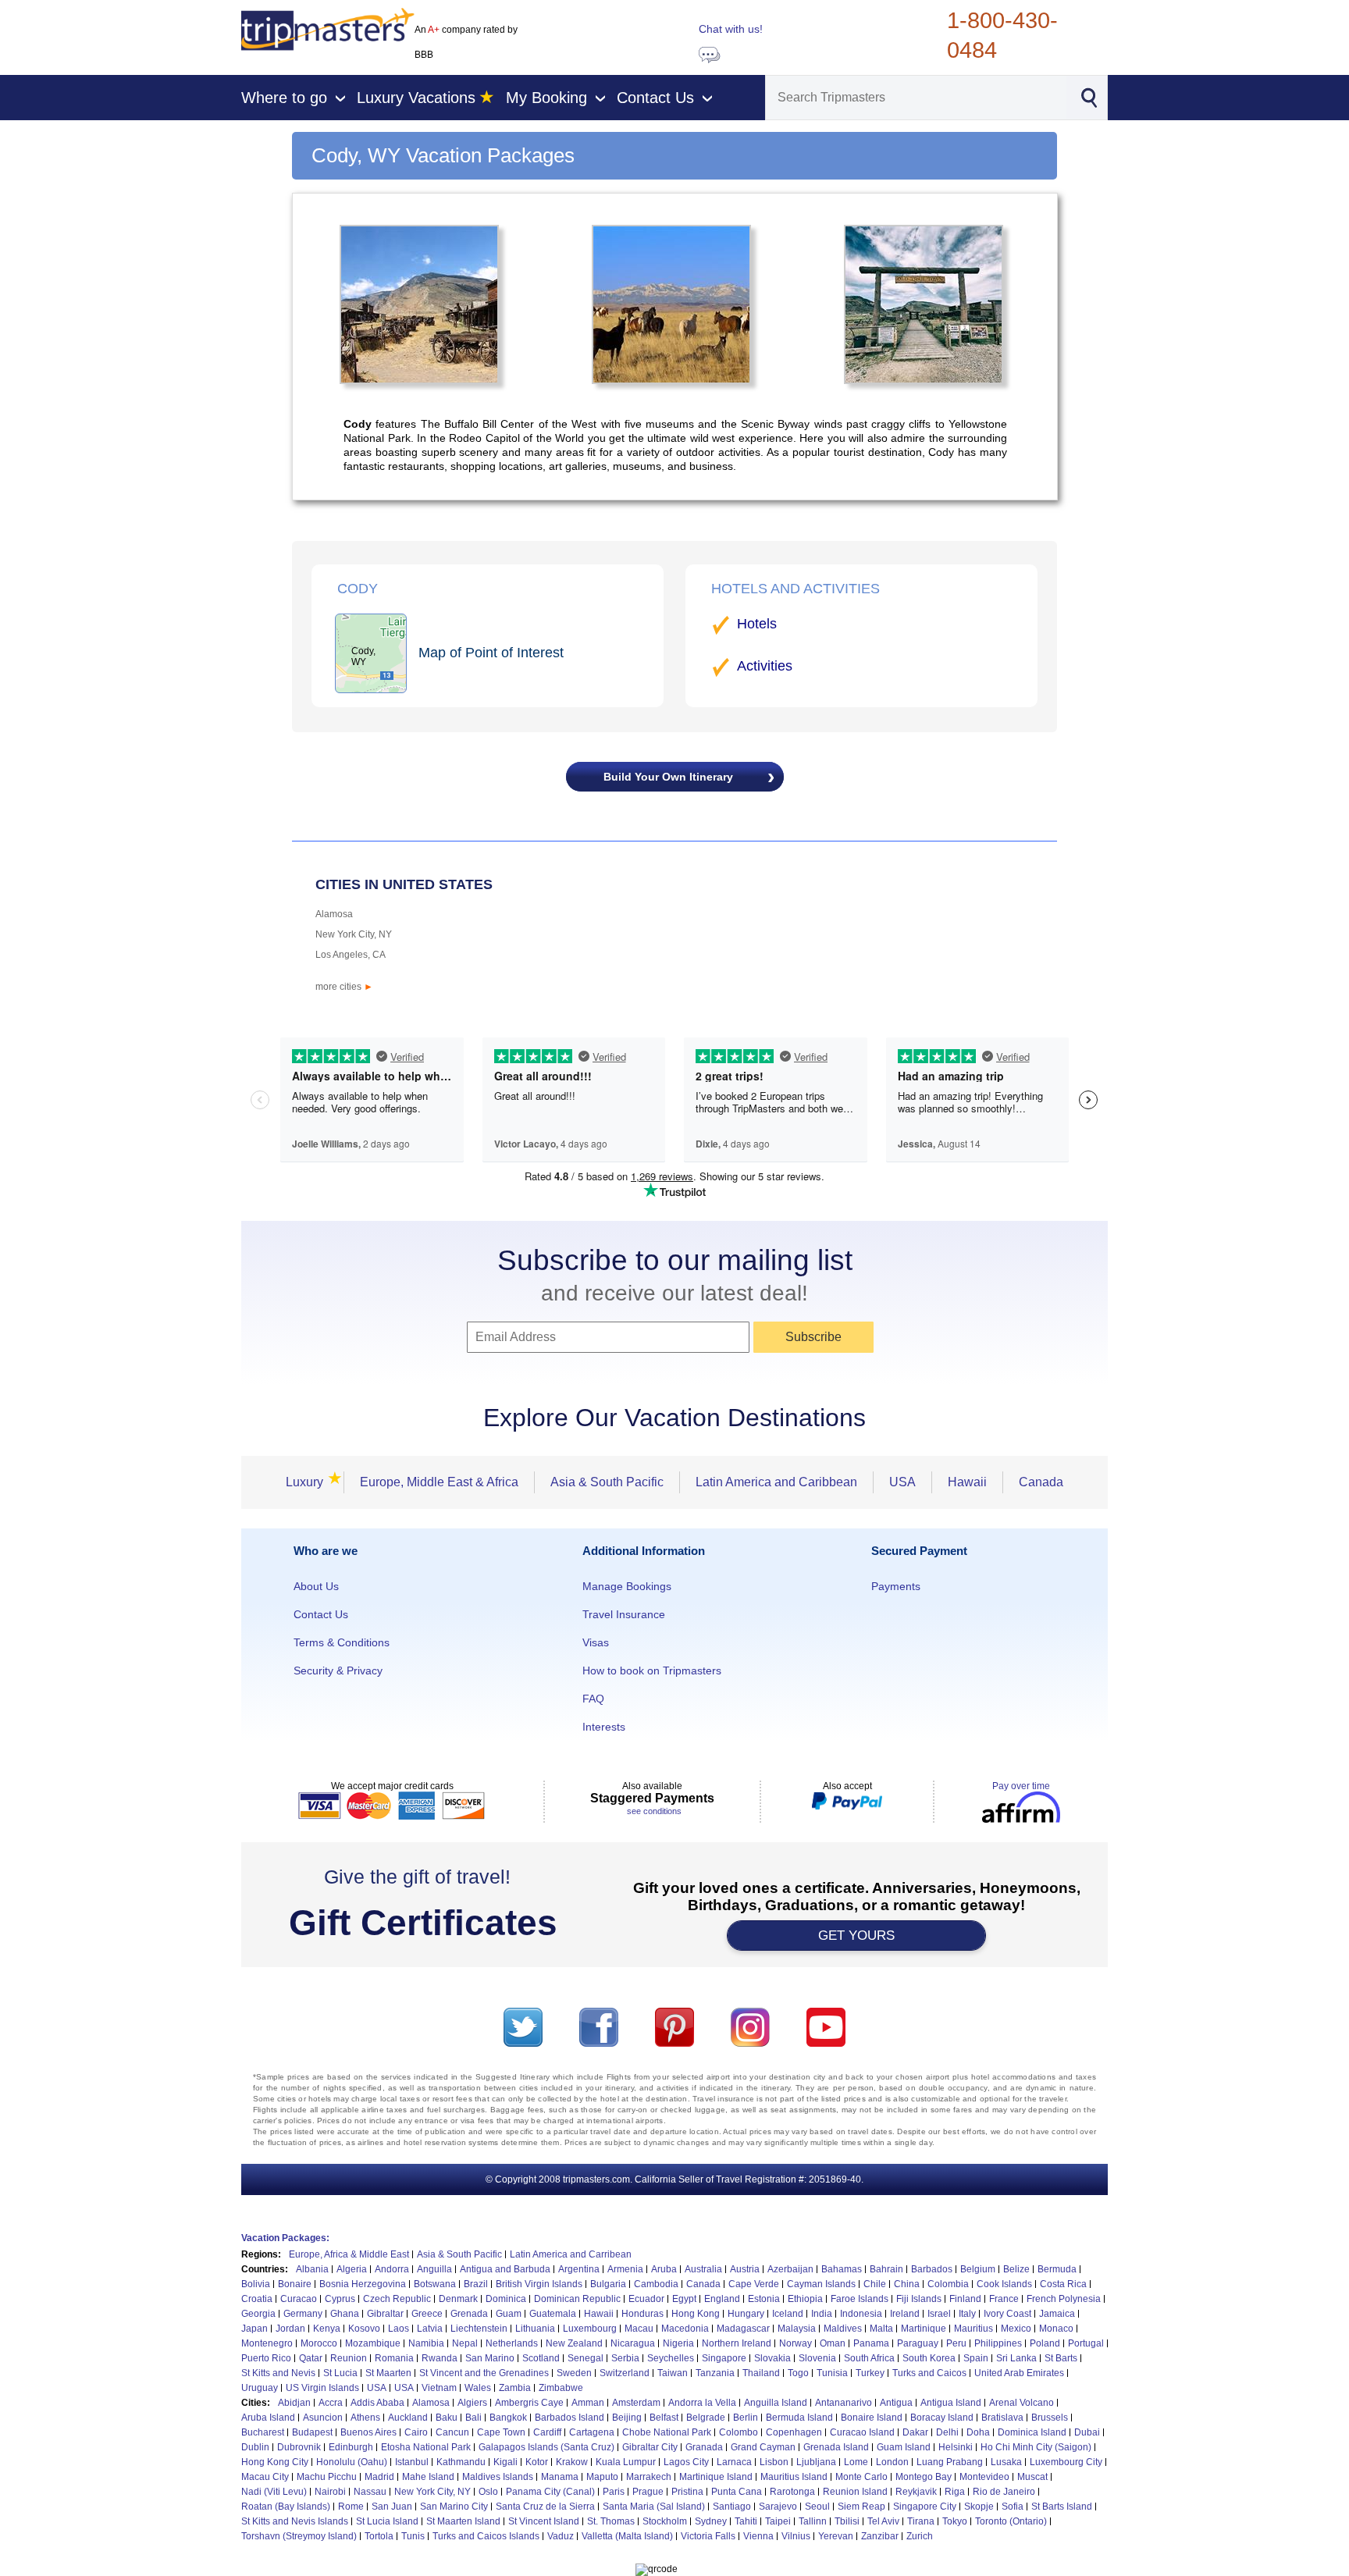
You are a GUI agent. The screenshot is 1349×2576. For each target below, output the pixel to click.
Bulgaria (608, 2284)
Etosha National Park (426, 2447)
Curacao (299, 2299)
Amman (588, 2403)
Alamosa (334, 914)
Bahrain (886, 2269)
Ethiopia (805, 2299)
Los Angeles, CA (351, 955)
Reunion (349, 2358)
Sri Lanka (1016, 2358)
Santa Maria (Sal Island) (654, 2507)
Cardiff (547, 2432)
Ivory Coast (1007, 2314)
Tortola (379, 2536)
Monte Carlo (861, 2477)
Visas (596, 1642)
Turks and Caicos (929, 2373)
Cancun (452, 2432)
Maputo (602, 2477)
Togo (798, 2373)
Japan (254, 2329)
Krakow (572, 2462)
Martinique (924, 2329)
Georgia (258, 2314)
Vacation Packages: (285, 2238)
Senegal (586, 2358)
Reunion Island (855, 2492)
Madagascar (743, 2329)
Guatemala (553, 2314)
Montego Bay (924, 2477)
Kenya (327, 2329)
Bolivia (256, 2284)
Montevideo (984, 2477)
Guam (509, 2314)
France (1004, 2299)
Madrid (379, 2477)
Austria (745, 2269)
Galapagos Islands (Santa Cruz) (546, 2447)
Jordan (290, 2329)
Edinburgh (351, 2447)
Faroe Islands (860, 2299)
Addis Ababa (377, 2403)
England (722, 2299)
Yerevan (836, 2536)
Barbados (932, 2269)
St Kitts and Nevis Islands (295, 2521)
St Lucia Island (387, 2521)
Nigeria (678, 2343)
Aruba (664, 2269)
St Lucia (340, 2373)
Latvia (430, 2329)
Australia (703, 2269)
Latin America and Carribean (571, 2254)
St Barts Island (1062, 2507)
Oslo (488, 2492)
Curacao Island (862, 2432)
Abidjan (294, 2403)
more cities (344, 987)
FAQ (593, 1699)
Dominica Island (1032, 2432)
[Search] (1089, 96)
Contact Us (321, 1614)
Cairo (416, 2432)
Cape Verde (754, 2284)
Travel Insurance (624, 1614)
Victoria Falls (708, 2536)
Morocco (319, 2343)
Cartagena (592, 2432)
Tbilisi (847, 2521)
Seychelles (671, 2358)
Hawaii (967, 1482)
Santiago (732, 2507)
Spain (976, 2358)
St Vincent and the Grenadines (484, 2373)
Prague (648, 2492)
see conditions (654, 1811)
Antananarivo (844, 2403)
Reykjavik (916, 2492)
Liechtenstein (479, 2329)
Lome (856, 2462)
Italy (967, 2314)
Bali (473, 2418)
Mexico (1016, 2329)
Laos (399, 2329)
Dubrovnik (299, 2447)
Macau (639, 2329)
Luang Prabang (950, 2462)
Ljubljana (816, 2462)
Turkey (870, 2373)
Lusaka (1006, 2462)
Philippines (998, 2343)
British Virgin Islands (539, 2284)
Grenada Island (836, 2447)
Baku (447, 2418)
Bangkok (508, 2418)
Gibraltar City (650, 2447)
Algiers (472, 2403)
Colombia (948, 2284)
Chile (875, 2284)
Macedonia (685, 2329)
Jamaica (1057, 2314)
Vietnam (439, 2388)
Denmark (458, 2299)
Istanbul (412, 2462)
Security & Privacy (338, 1670)
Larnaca (734, 2462)
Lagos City (686, 2462)
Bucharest (263, 2432)
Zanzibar (880, 2536)
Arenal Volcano (1022, 2403)
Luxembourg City (1066, 2462)
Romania (394, 2358)
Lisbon (774, 2462)
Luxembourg (590, 2329)
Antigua (896, 2403)
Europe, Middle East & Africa (439, 1482)
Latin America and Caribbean (776, 1482)
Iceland (788, 2314)
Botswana (435, 2284)
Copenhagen (794, 2432)
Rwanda (440, 2358)
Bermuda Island (799, 2418)
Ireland (905, 2314)
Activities (765, 666)
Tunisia (832, 2373)
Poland (1045, 2343)
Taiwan (673, 2373)
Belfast (664, 2418)
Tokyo (955, 2521)
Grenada (469, 2314)
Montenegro (267, 2343)
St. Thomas (611, 2521)
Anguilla (434, 2269)
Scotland (541, 2358)
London (892, 2462)
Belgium (978, 2269)
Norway (796, 2343)
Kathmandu (461, 2462)
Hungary (746, 2314)
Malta (881, 2329)
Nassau (370, 2492)
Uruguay (260, 2388)
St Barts (1061, 2358)
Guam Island (904, 2447)
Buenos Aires (368, 2432)
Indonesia (861, 2314)
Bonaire (295, 2284)
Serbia (625, 2358)
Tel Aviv (883, 2521)
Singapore (724, 2358)
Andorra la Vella (702, 2403)
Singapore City (925, 2507)
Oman (833, 2343)
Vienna (758, 2536)
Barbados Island (569, 2418)
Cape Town (501, 2432)
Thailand (761, 2373)
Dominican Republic (577, 2299)
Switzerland (625, 2373)
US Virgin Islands (322, 2388)
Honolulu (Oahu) (352, 2462)
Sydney (711, 2521)
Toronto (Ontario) (1011, 2521)
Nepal (465, 2343)
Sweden (574, 2373)
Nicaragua (633, 2343)
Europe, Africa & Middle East (349, 2254)
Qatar (311, 2358)
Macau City (265, 2477)
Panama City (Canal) (550, 2492)
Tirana (921, 2521)
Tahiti (746, 2521)
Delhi (947, 2432)
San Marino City (454, 2507)
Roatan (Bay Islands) (286, 2507)
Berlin (746, 2418)
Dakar (915, 2432)
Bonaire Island (872, 2418)
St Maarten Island (463, 2521)
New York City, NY (354, 934)
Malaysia (797, 2329)
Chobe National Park (667, 2432)
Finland (965, 2299)
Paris (614, 2492)
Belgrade (706, 2418)
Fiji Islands (919, 2299)
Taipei (778, 2521)
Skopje (979, 2507)
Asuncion (323, 2418)
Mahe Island (428, 2477)
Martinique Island (716, 2477)
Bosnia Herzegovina (363, 2284)
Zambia (515, 2388)
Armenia (625, 2269)
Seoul (817, 2507)
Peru (956, 2343)
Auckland (408, 2418)
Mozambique (373, 2343)
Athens (365, 2418)
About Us (316, 1586)
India (822, 2314)
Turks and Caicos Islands (486, 2536)
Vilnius (796, 2536)
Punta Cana (737, 2492)
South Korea (929, 2358)
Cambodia (656, 2284)
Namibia (426, 2343)
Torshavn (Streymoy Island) (299, 2536)
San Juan (392, 2507)
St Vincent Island (544, 2521)
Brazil (476, 2284)
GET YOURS (856, 1936)
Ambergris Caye (529, 2403)
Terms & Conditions (342, 1642)
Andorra (392, 2269)
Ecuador (646, 2299)
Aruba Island (268, 2418)
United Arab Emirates (1019, 2373)
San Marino (490, 2358)
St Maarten (388, 2373)
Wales (478, 2388)
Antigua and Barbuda (505, 2269)
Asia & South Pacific (607, 1482)
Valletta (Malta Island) (627, 2536)
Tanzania (715, 2373)
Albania (312, 2269)
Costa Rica (1063, 2284)
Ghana (345, 2314)
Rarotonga (792, 2492)
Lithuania (535, 2329)
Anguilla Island (776, 2403)
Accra (331, 2403)
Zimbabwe (561, 2388)
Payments (896, 1586)
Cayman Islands (821, 2284)
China (907, 2284)
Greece (427, 2314)
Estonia (764, 2299)
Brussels (1050, 2418)
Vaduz (561, 2536)
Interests (604, 1727)
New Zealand (574, 2343)
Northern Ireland (737, 2343)
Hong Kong (696, 2314)
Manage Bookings (627, 1586)
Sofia (1013, 2507)
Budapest (312, 2432)
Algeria (352, 2269)
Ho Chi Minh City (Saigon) (1036, 2447)
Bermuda (1057, 2269)
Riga (955, 2492)
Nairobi (330, 2492)
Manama (560, 2477)
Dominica (506, 2299)
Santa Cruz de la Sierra (545, 2507)
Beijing (627, 2418)
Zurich (920, 2536)
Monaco (1056, 2329)
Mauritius (973, 2329)
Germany (303, 2314)
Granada (704, 2447)
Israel (939, 2314)
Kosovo (364, 2329)
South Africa (869, 2358)
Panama (871, 2343)
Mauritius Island (794, 2477)
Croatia (257, 2299)
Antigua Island (951, 2403)
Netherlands (512, 2343)
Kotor (537, 2462)
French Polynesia (1064, 2299)
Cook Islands (1004, 2284)
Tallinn (813, 2521)
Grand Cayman (763, 2447)
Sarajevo (778, 2507)
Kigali (505, 2462)
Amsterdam (636, 2403)
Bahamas (842, 2269)
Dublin (255, 2447)
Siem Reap (861, 2507)
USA (902, 1482)
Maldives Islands (498, 2477)
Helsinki (956, 2447)
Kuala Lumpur (626, 2462)
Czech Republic (397, 2299)
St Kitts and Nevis (278, 2373)
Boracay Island (942, 2418)
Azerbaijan (790, 2269)
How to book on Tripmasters (652, 1670)
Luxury (309, 1482)
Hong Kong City (275, 2462)
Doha (978, 2432)
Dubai (1087, 2432)
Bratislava (1002, 2418)
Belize (1016, 2269)
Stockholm (665, 2521)
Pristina (687, 2492)
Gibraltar (385, 2314)
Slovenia (817, 2358)
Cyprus (340, 2299)
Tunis (413, 2536)
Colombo (739, 2432)
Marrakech (649, 2477)
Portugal (1086, 2343)
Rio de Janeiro (1004, 2492)
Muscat (1032, 2477)
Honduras (642, 2314)
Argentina (579, 2269)
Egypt (684, 2299)
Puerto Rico (266, 2358)
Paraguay (918, 2343)
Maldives (843, 2329)
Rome (351, 2507)
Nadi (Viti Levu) (274, 2492)
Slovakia (772, 2358)
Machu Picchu (327, 2477)
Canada (1041, 1482)
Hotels (757, 624)
